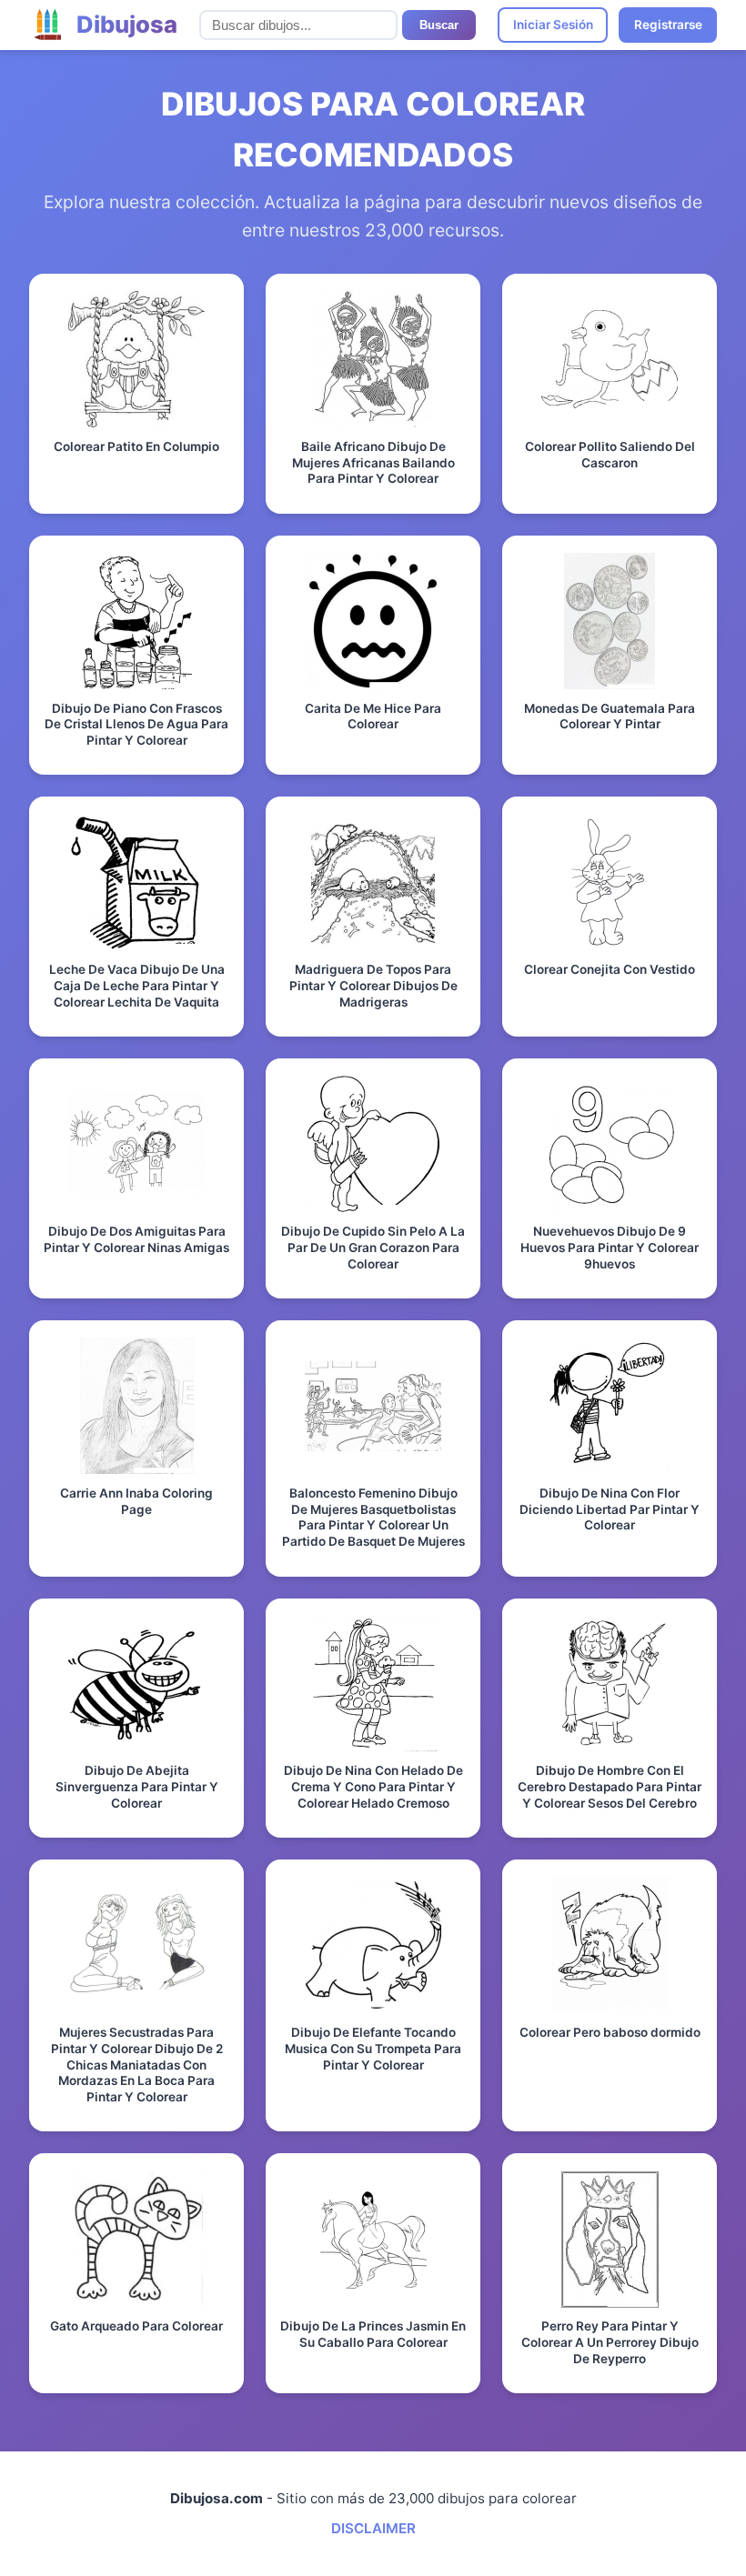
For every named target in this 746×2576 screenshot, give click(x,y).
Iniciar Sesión (553, 25)
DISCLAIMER (373, 2528)
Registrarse (668, 25)
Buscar (439, 25)
